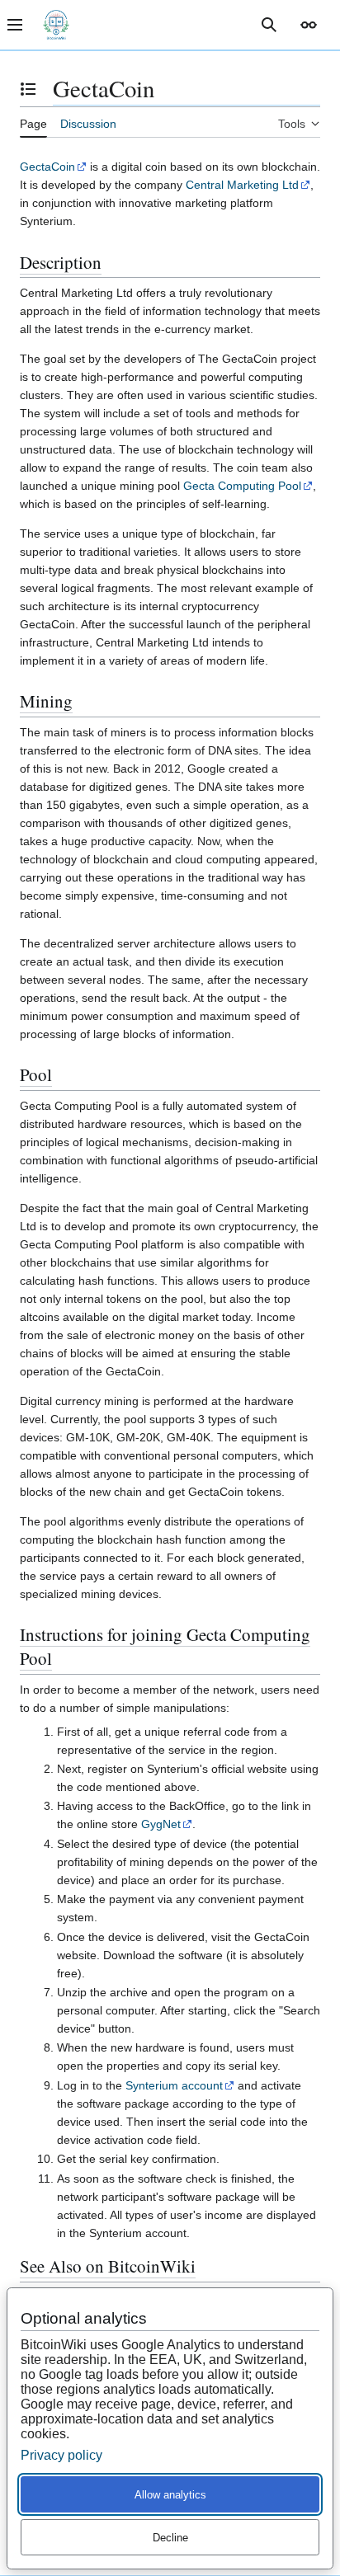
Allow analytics (170, 2495)
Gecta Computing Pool (242, 486)
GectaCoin (47, 167)
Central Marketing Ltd (242, 185)
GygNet (161, 1824)
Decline (170, 2538)
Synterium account (174, 2085)
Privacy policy (61, 2455)
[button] (309, 25)
